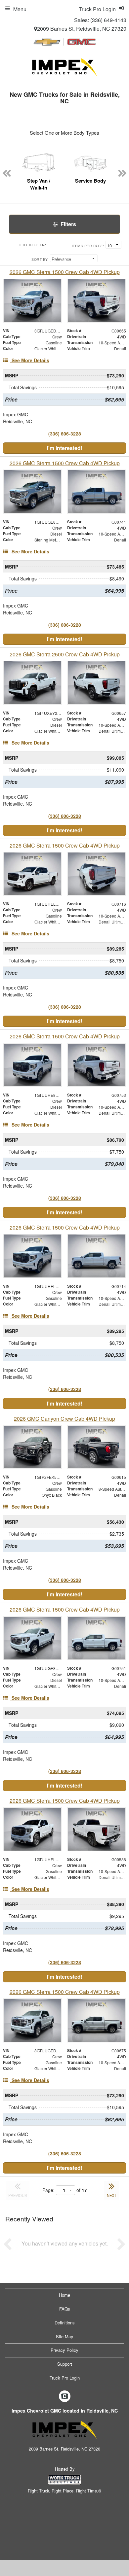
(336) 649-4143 (108, 20)
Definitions (65, 2323)
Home (64, 2295)
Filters (68, 224)
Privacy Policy (64, 2350)
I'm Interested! (65, 448)
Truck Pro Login (65, 2378)
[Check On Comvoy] (65, 2396)
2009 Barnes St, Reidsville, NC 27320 (82, 29)
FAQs (65, 2309)
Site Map (64, 2336)
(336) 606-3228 (65, 434)
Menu (20, 9)
